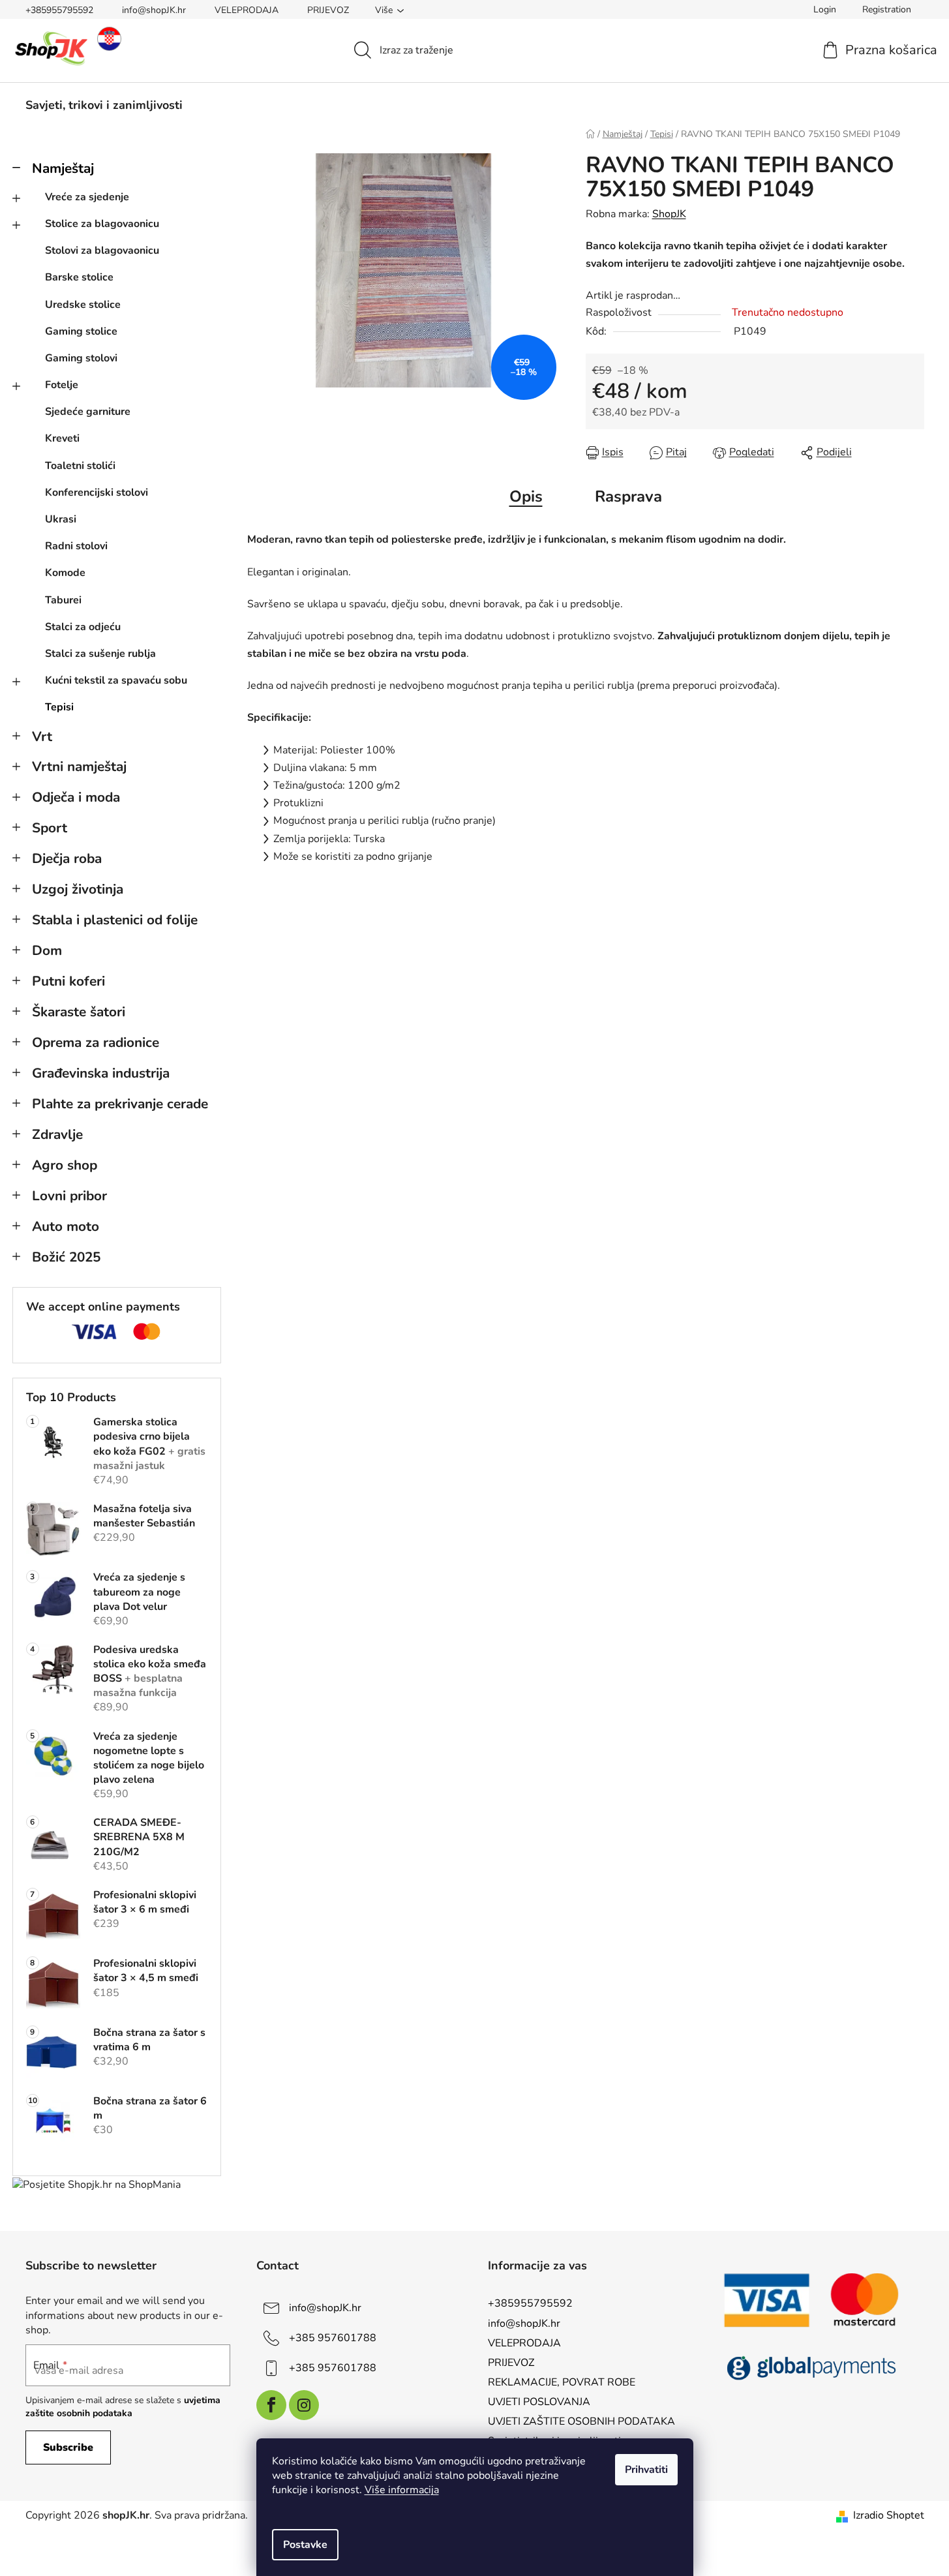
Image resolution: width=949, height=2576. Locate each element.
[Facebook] (271, 2405)
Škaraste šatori (79, 1012)
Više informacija (402, 2490)
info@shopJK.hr (154, 10)
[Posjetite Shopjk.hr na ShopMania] (97, 2184)
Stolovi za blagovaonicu (102, 250)
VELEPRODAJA (247, 10)
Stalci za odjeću (83, 627)
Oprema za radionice (96, 1042)
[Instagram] (304, 2405)
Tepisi (59, 707)
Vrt (42, 736)
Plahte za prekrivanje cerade (120, 1104)
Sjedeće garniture (88, 412)
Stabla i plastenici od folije (115, 920)
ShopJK (669, 214)
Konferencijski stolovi (97, 492)
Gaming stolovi (81, 358)
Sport (50, 828)
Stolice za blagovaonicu (102, 224)
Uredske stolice (83, 305)
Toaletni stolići (80, 466)
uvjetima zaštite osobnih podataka (123, 2407)
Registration (887, 9)
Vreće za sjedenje (87, 197)
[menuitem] (104, 105)
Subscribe (68, 2447)
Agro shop (65, 1165)
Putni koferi (68, 981)
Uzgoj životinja (78, 889)
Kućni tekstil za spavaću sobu (116, 680)
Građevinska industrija (101, 1073)
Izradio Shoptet (889, 2515)
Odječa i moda (76, 797)
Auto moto (66, 1226)
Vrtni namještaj (79, 766)
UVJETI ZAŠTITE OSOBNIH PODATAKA (581, 2421)
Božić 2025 (66, 1257)
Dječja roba (67, 858)
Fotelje (62, 385)
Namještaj (63, 168)
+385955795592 (59, 10)
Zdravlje (57, 1134)
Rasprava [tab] (628, 496)
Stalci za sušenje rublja (100, 654)
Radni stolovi (76, 546)
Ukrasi (61, 519)
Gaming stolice (81, 331)
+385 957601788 (333, 2338)
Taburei (63, 600)
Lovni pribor (69, 1196)
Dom (47, 950)
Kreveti (62, 438)
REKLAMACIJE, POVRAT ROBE (562, 2382)
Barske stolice (79, 277)
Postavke (305, 2545)
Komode (65, 573)
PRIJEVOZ (328, 10)
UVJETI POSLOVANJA (539, 2402)
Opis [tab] (526, 496)
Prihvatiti (646, 2470)
